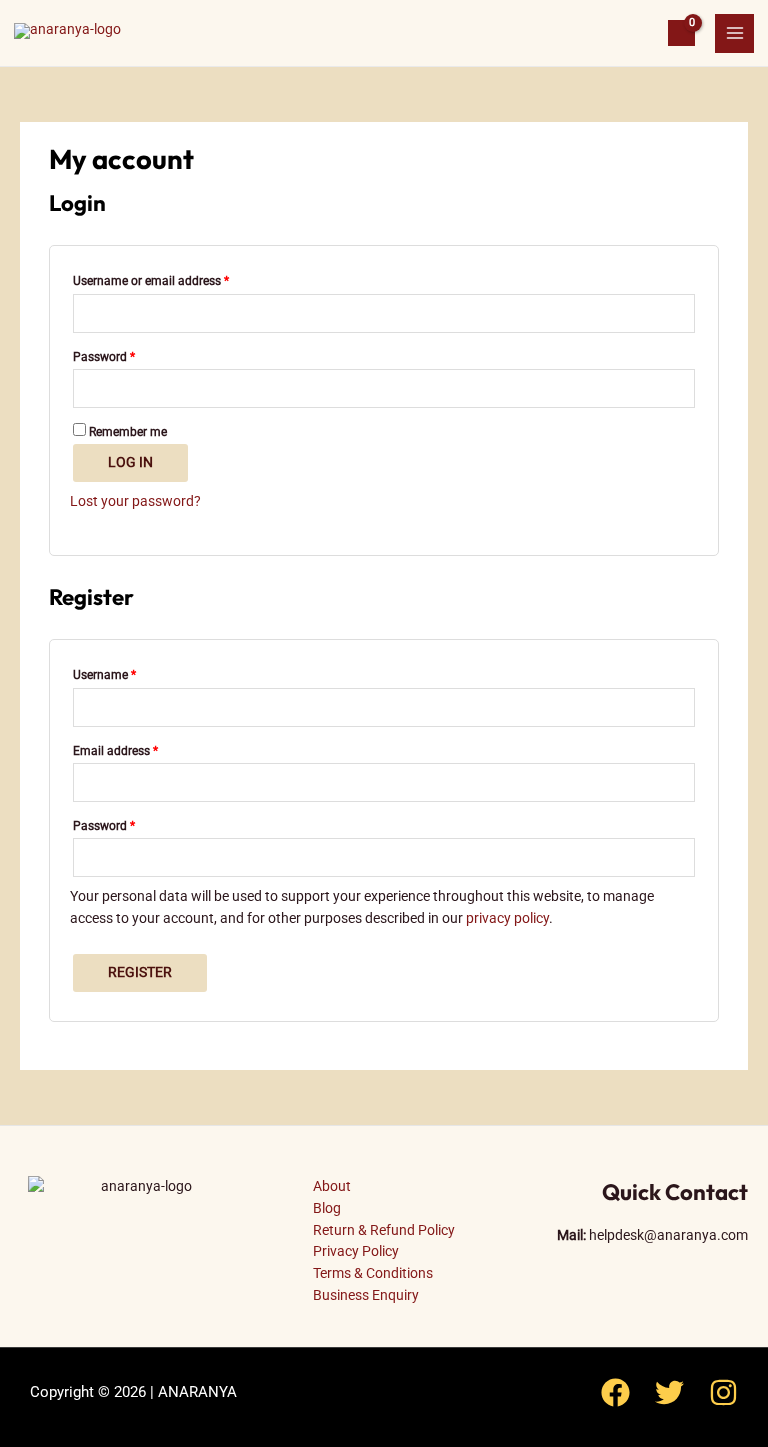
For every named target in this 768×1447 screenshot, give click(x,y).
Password (127, 354)
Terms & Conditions (373, 1273)
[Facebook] (615, 1392)
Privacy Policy (356, 1251)
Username (127, 672)
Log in (130, 462)
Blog (327, 1208)
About (332, 1186)
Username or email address (174, 278)
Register (140, 972)
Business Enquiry (366, 1295)
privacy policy (507, 918)
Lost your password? (135, 501)
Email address (138, 748)
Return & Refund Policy (384, 1230)
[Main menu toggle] (734, 33)
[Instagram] (723, 1392)
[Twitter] (669, 1392)
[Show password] (681, 388)
